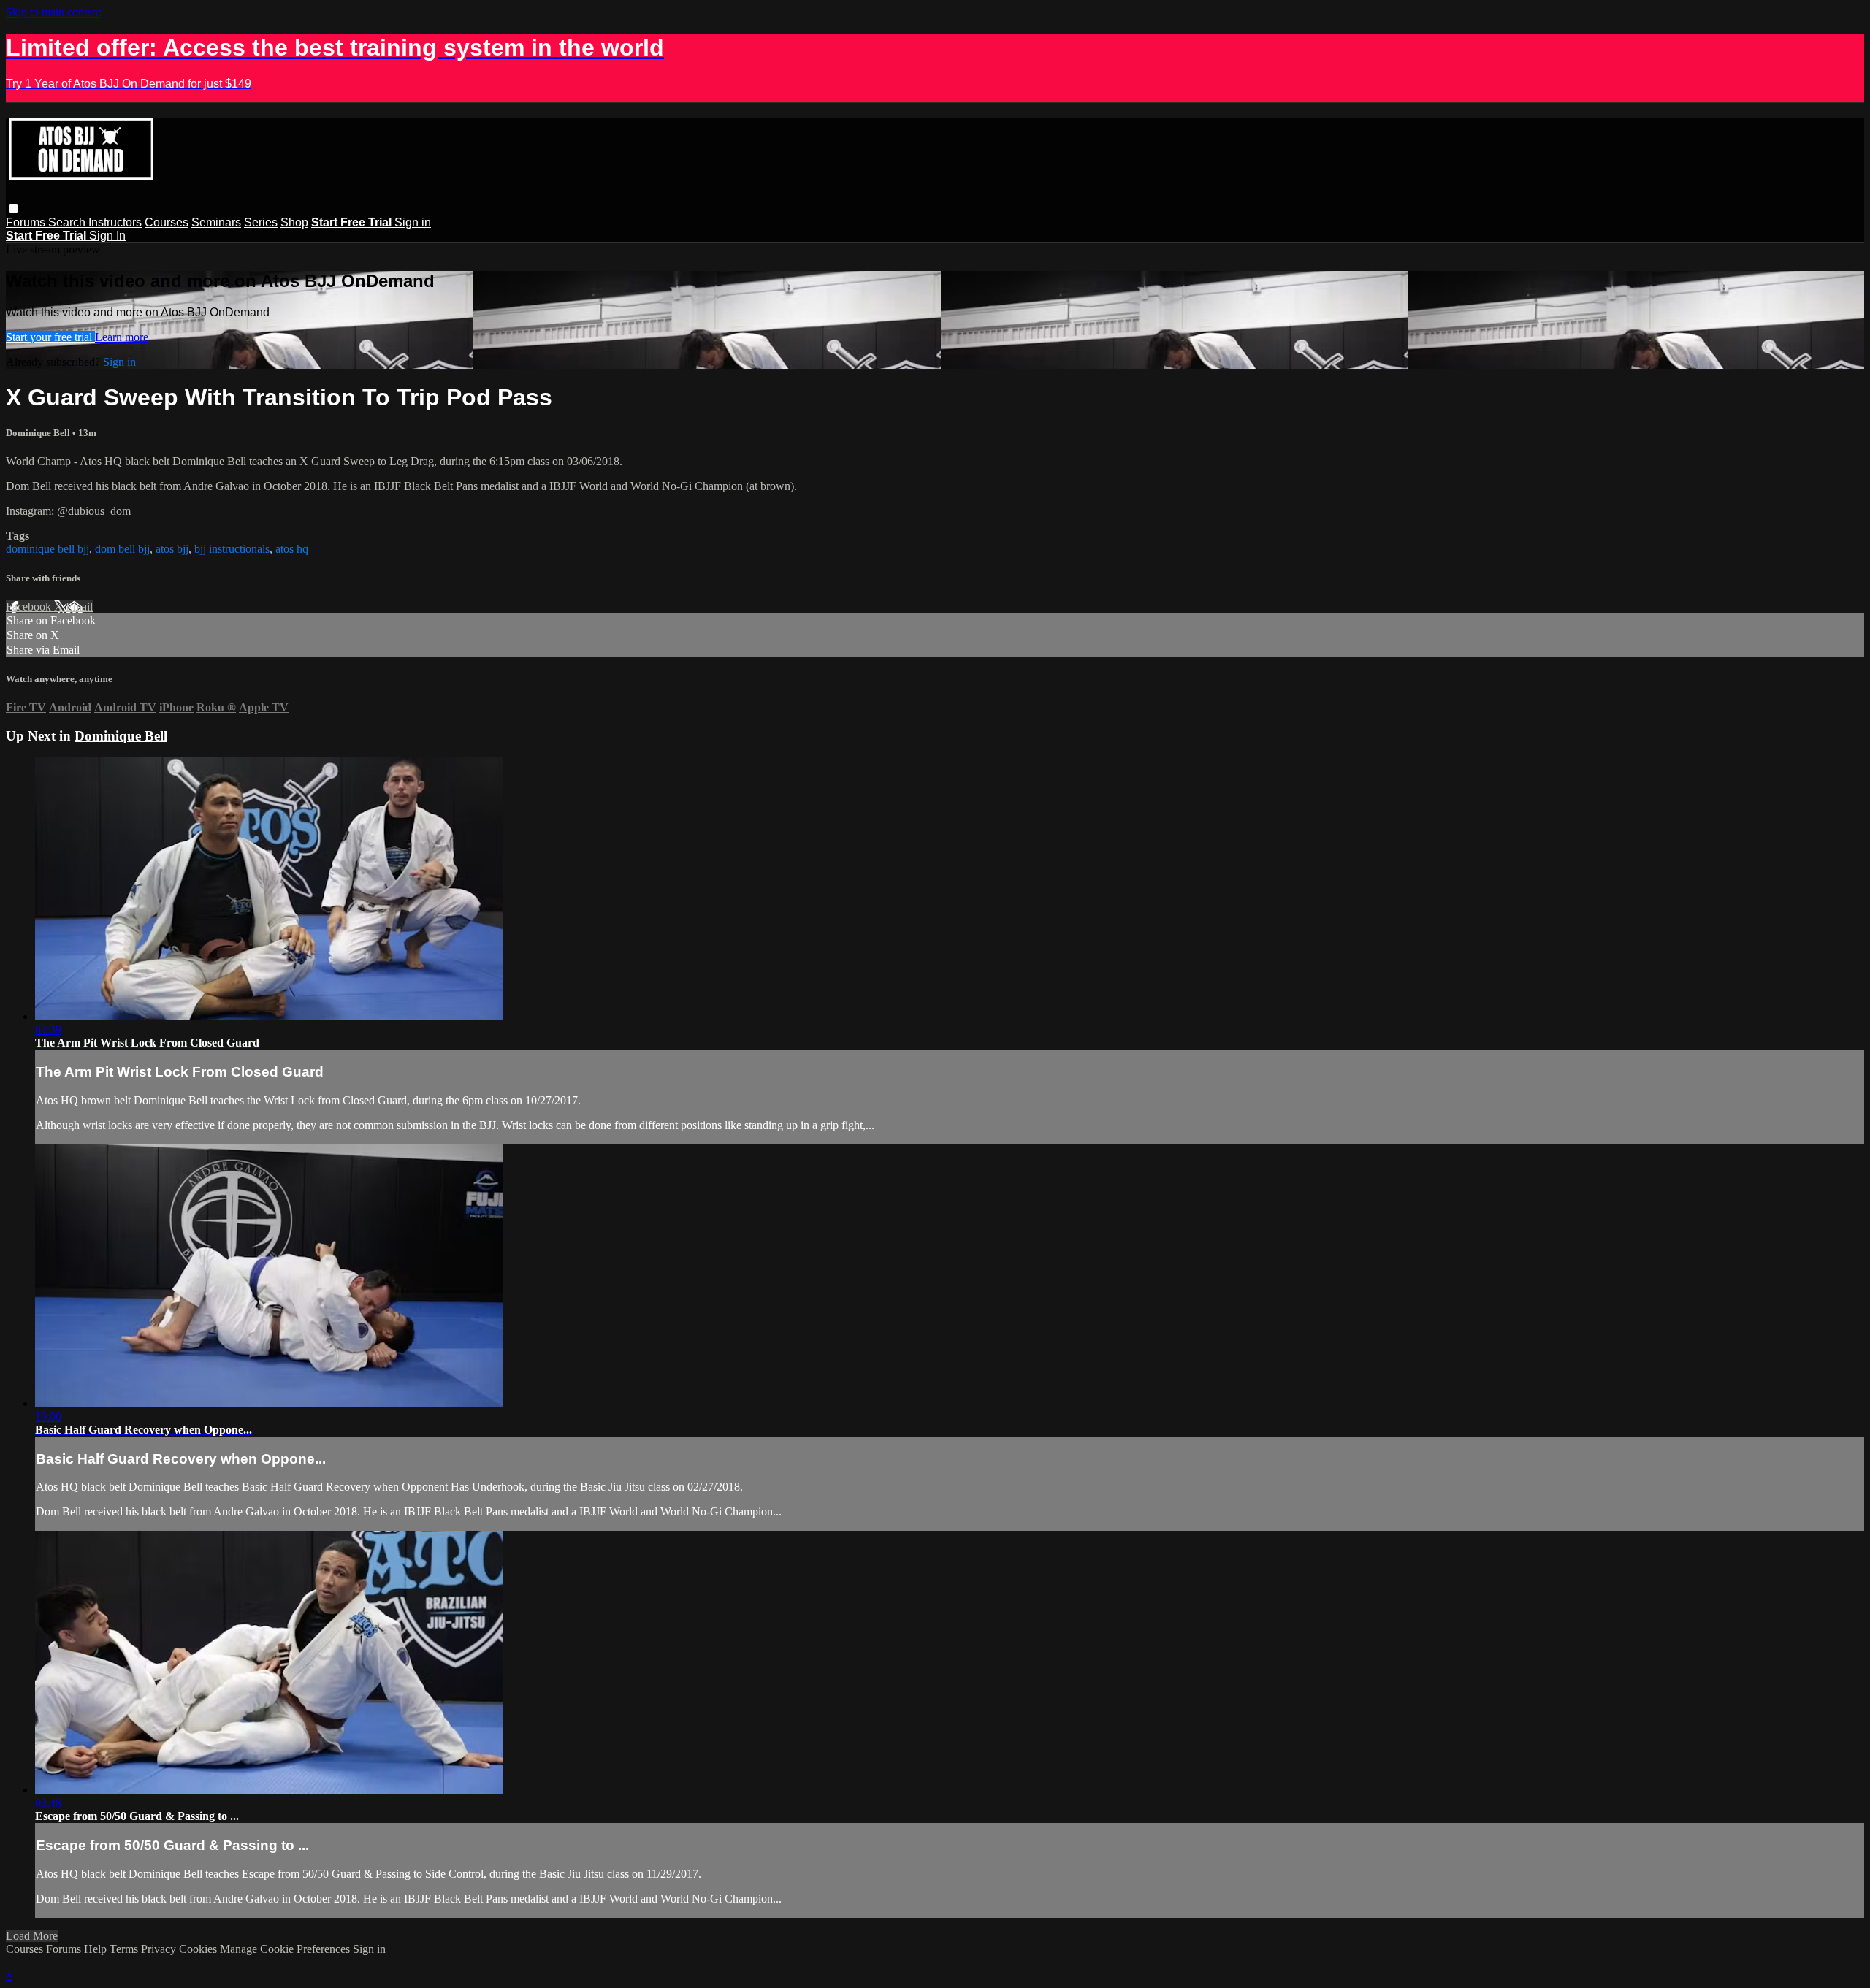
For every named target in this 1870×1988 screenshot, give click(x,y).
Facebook (30, 607)
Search (68, 222)
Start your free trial (50, 337)
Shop (294, 222)
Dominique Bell (39, 433)
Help (97, 1949)
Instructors (115, 222)
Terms (125, 1949)
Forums (27, 222)
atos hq (292, 549)
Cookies (199, 1949)
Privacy (160, 1949)
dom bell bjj (122, 549)
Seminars (216, 222)
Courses (167, 222)
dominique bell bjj (47, 549)
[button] (14, 209)
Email (79, 607)
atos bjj (172, 549)
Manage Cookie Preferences (286, 1949)
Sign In (107, 236)
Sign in (413, 222)
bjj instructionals (232, 549)
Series (261, 222)
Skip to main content (53, 12)
